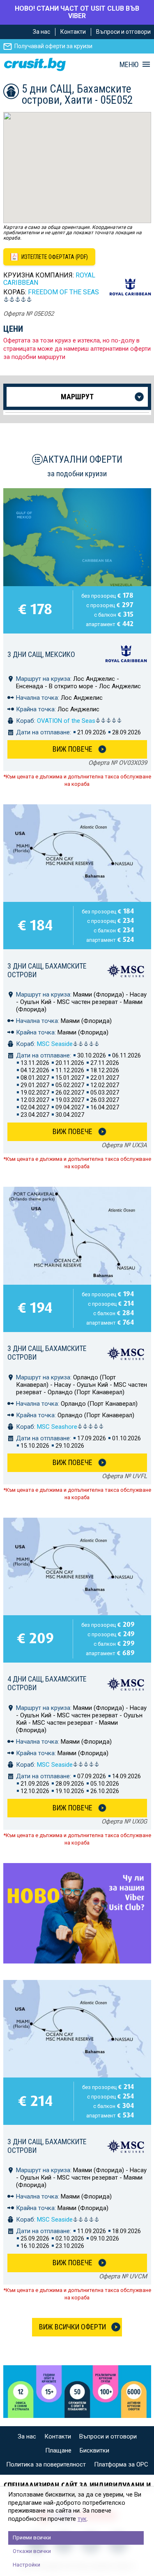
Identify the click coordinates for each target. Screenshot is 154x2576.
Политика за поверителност (46, 2464)
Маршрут (77, 397)
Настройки (26, 2565)
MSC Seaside (55, 1044)
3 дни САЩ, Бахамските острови (47, 970)
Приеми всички (32, 2538)
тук (82, 2519)
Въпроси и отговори (123, 32)
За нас (41, 32)
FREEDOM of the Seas (63, 292)
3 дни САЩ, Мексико (41, 654)
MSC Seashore (57, 1427)
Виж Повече (72, 749)
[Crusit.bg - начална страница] (35, 64)
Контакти (73, 32)
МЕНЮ (129, 65)
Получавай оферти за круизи (53, 46)
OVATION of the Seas (66, 721)
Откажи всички (32, 2551)
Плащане (58, 2450)
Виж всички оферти (72, 2327)
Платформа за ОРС (121, 2464)
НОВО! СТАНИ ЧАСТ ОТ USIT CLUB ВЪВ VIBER (77, 12)
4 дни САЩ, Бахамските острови (47, 1683)
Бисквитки (94, 2450)
